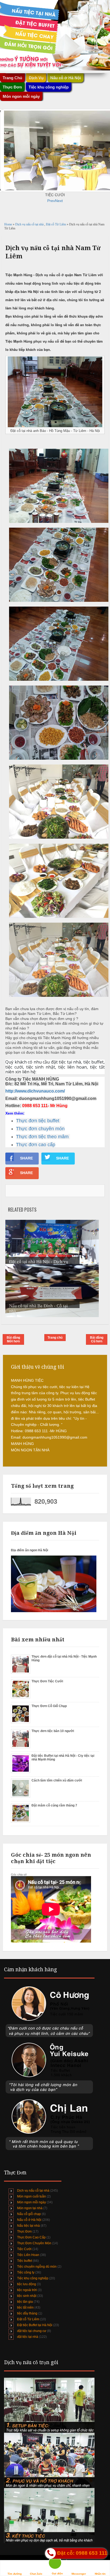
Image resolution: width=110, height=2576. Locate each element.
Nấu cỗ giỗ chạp (29, 2214)
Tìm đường (15, 2574)
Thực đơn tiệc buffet (38, 1121)
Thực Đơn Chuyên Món (34, 2243)
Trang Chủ (12, 78)
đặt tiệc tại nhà (28, 2337)
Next (59, 201)
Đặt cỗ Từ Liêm (56, 224)
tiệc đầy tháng (27, 2313)
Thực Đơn (24, 2232)
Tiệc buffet (25, 2261)
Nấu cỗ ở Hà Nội (29, 2220)
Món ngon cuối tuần (32, 2196)
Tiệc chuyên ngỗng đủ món (37, 2267)
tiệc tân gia (25, 2302)
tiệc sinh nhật (27, 2296)
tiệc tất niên (25, 2308)
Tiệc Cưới (24, 2249)
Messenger (79, 2574)
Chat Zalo (36, 2574)
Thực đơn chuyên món (40, 1129)
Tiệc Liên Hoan (28, 2255)
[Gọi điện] (57, 2564)
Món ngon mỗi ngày (21, 96)
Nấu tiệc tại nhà (28, 2226)
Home (9, 224)
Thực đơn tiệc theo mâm (42, 1137)
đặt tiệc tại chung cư (32, 2331)
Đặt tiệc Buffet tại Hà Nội (35, 2325)
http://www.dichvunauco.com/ (35, 1091)
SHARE (26, 1158)
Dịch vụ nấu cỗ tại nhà (30, 224)
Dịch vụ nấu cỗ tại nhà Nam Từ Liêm (53, 252)
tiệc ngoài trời (27, 2290)
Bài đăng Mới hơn (13, 1339)
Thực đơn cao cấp (36, 1145)
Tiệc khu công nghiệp (33, 2278)
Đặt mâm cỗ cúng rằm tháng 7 (54, 1805)
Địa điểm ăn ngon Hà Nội (30, 1550)
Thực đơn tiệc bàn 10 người (53, 1731)
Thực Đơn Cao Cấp (31, 2237)
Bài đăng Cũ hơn (97, 1339)
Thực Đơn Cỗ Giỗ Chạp (49, 1706)
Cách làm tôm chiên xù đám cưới (57, 1780)
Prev (51, 201)
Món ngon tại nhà (30, 2208)
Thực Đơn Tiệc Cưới (47, 1681)
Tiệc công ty (26, 2272)
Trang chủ (55, 1338)
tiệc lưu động (27, 2284)
